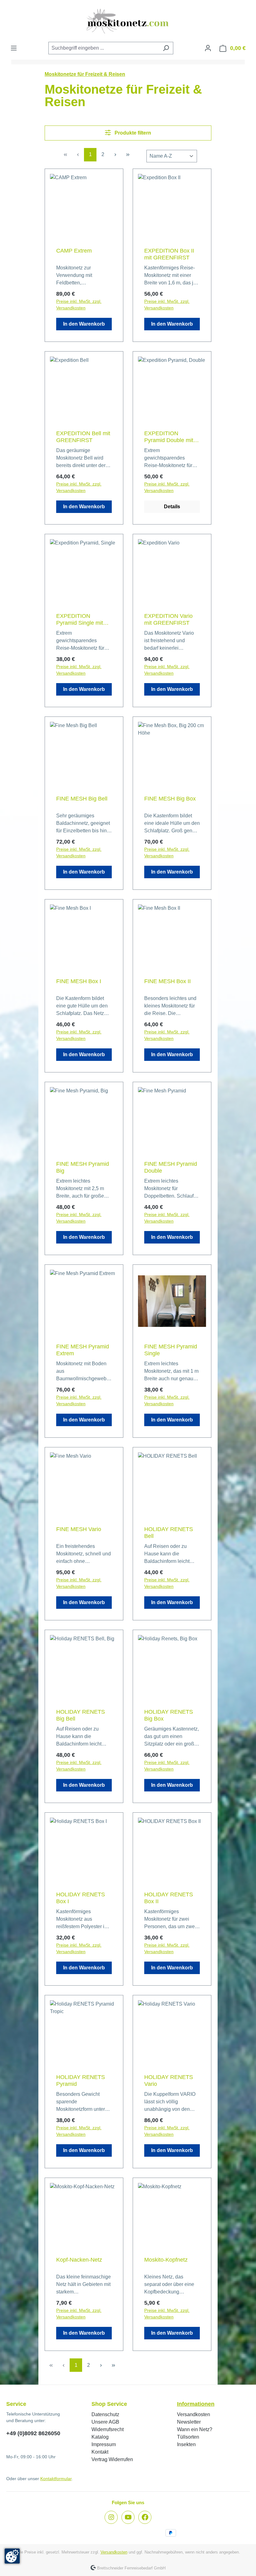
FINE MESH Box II (167, 981)
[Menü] (14, 48)
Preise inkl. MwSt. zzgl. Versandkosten (79, 305)
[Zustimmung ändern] (12, 2556)
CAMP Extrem (74, 251)
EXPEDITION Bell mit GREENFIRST (83, 437)
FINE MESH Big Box (170, 799)
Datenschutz (105, 2414)
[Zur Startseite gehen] (128, 21)
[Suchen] (166, 48)
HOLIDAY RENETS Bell (169, 1533)
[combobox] (104, 48)
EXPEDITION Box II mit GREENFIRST (169, 254)
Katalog (100, 2437)
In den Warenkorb (84, 324)
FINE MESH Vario (79, 1529)
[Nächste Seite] (115, 155)
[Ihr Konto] (208, 48)
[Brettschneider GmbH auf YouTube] (128, 2517)
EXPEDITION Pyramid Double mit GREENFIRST (169, 437)
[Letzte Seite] (128, 155)
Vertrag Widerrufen (112, 2459)
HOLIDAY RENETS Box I (81, 1898)
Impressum (104, 2444)
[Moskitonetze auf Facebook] (145, 2517)
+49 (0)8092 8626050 (33, 2433)
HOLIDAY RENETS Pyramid (81, 2081)
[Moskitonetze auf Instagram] (111, 2517)
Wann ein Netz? (195, 2429)
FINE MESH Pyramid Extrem (83, 1350)
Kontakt (100, 2452)
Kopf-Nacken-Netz (79, 2260)
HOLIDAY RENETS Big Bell (81, 1715)
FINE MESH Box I (79, 981)
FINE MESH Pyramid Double (171, 1167)
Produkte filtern (132, 133)
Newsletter (189, 2422)
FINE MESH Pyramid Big (83, 1167)
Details (172, 507)
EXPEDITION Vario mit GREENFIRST (168, 619)
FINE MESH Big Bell (82, 799)
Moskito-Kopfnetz (166, 2260)
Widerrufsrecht (108, 2429)
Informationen (196, 2404)
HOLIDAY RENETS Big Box (169, 1715)
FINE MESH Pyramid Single (171, 1350)
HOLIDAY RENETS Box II (169, 1898)
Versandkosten (194, 2414)
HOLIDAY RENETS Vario (169, 2081)
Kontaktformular (56, 2479)
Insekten (186, 2444)
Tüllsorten (188, 2437)
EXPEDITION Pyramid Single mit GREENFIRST (80, 620)
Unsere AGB (105, 2422)
